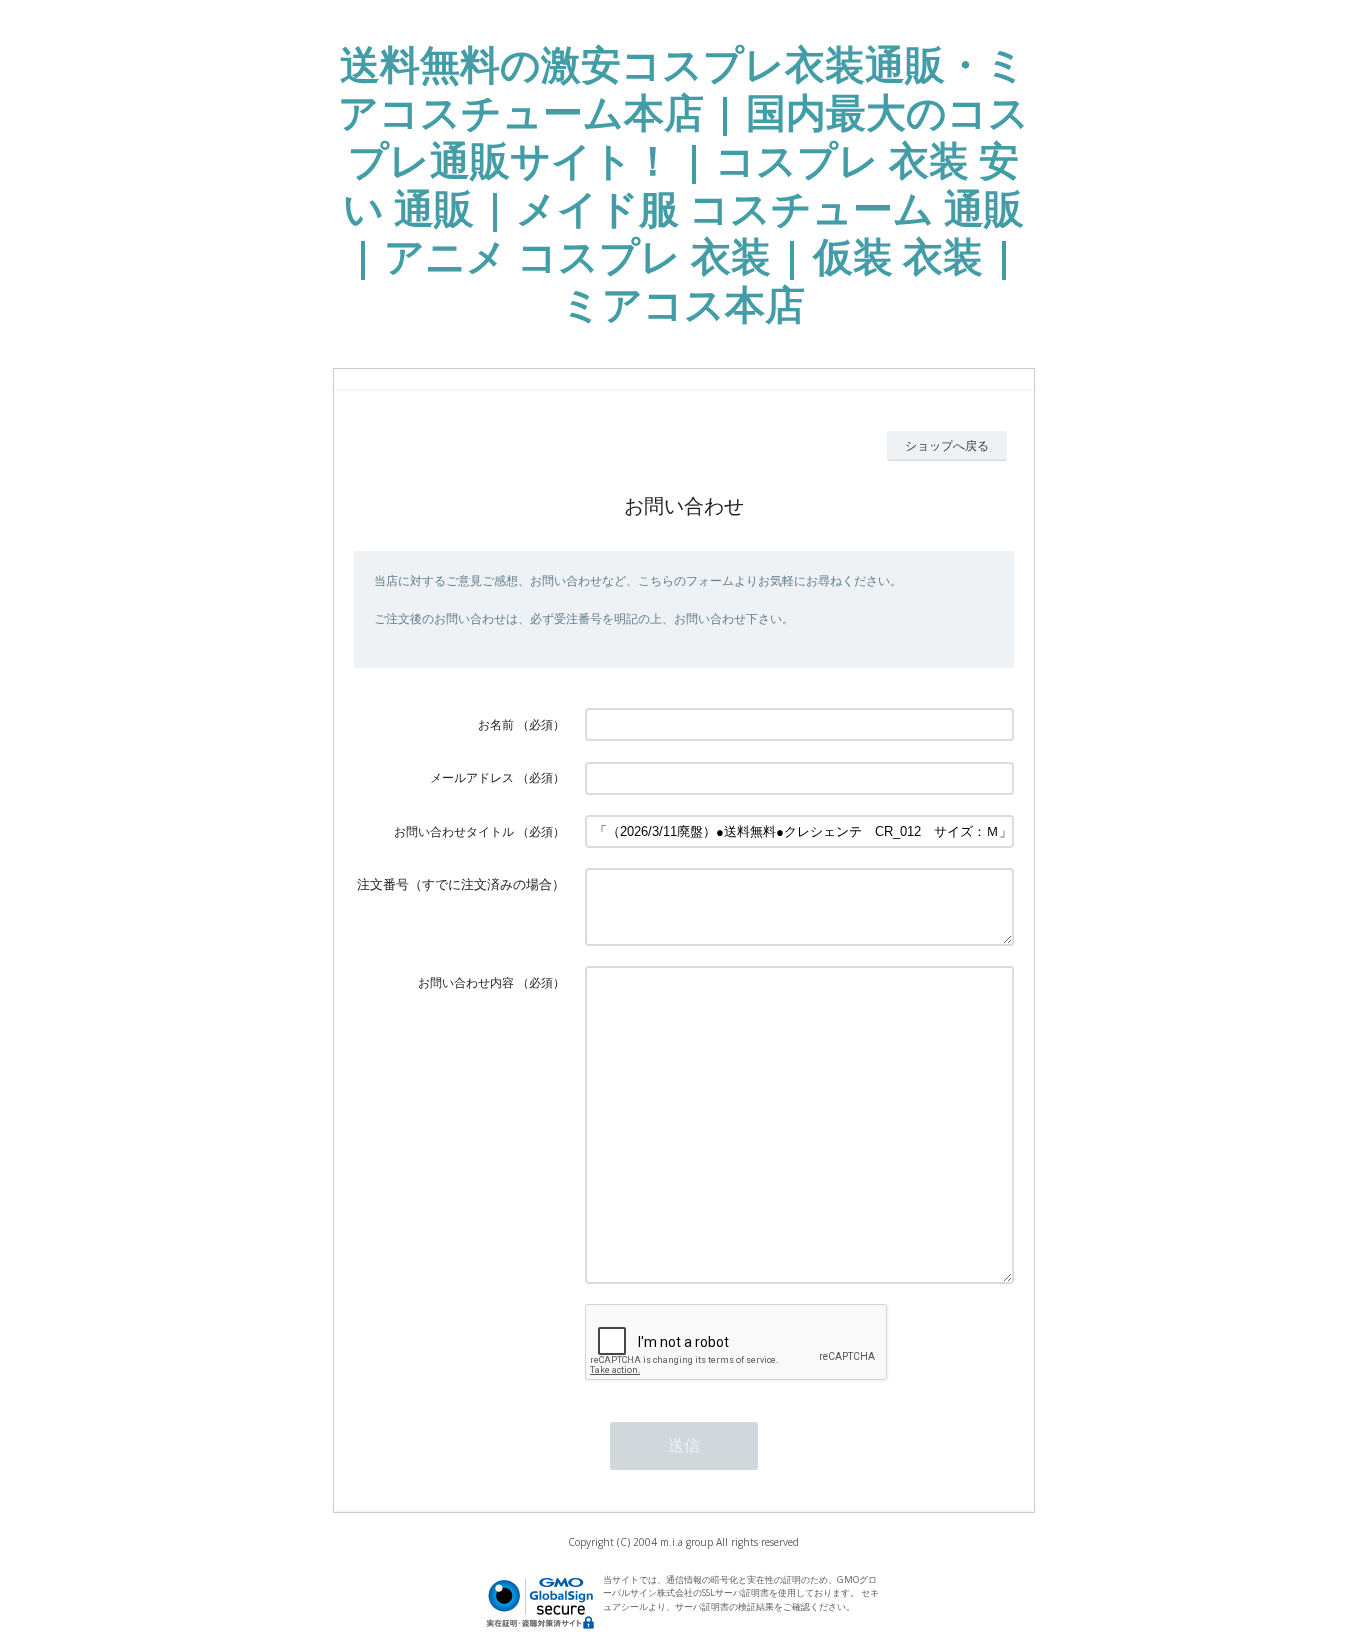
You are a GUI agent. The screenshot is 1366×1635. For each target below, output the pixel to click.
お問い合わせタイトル (454, 831)
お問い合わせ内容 (466, 982)
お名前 (496, 724)
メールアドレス (472, 777)
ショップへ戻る (947, 445)
